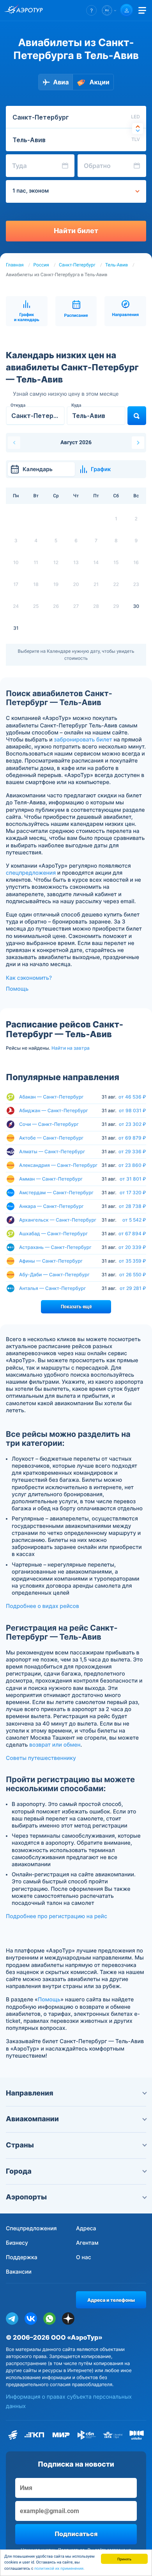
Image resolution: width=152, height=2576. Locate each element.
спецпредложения (31, 873)
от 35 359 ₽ (133, 1261)
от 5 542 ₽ (134, 1220)
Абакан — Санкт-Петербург (51, 1097)
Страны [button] (20, 2145)
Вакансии (19, 2272)
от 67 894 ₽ (132, 1234)
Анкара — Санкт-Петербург (51, 1206)
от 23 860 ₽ (132, 1165)
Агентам (87, 2243)
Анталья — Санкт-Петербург (52, 1288)
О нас (84, 2257)
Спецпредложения (31, 2229)
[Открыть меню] (142, 10)
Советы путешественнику (41, 1758)
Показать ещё (76, 1307)
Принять (124, 2559)
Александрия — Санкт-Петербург (58, 1165)
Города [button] (19, 2171)
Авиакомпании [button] (32, 2119)
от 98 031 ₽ (133, 1111)
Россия (41, 265)
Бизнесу (17, 2243)
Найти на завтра (71, 1048)
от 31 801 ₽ (133, 1179)
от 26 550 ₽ (133, 1275)
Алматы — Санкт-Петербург (52, 1151)
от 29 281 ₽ (133, 1288)
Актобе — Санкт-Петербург (51, 1138)
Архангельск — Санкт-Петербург (58, 1220)
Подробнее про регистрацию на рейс (57, 1916)
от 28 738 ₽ (133, 1206)
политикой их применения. (59, 2569)
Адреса (86, 2229)
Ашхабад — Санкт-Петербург (53, 1234)
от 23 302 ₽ (133, 1124)
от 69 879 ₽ (132, 1138)
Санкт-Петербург (77, 265)
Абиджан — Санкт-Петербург (54, 1110)
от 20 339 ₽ (132, 1247)
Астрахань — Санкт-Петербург (55, 1247)
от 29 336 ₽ (132, 1152)
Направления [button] (30, 2093)
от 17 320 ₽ (133, 1193)
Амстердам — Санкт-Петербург (56, 1192)
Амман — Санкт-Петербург (51, 1179)
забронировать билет (83, 740)
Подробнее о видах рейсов (42, 1606)
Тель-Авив (117, 265)
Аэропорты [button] (26, 2197)
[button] (91, 10)
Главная (15, 265)
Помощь (17, 989)
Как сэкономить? (29, 978)
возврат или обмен (55, 1745)
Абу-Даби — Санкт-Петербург (54, 1275)
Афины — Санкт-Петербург (51, 1261)
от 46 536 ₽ (132, 1097)
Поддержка (22, 2257)
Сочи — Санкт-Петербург (49, 1124)
